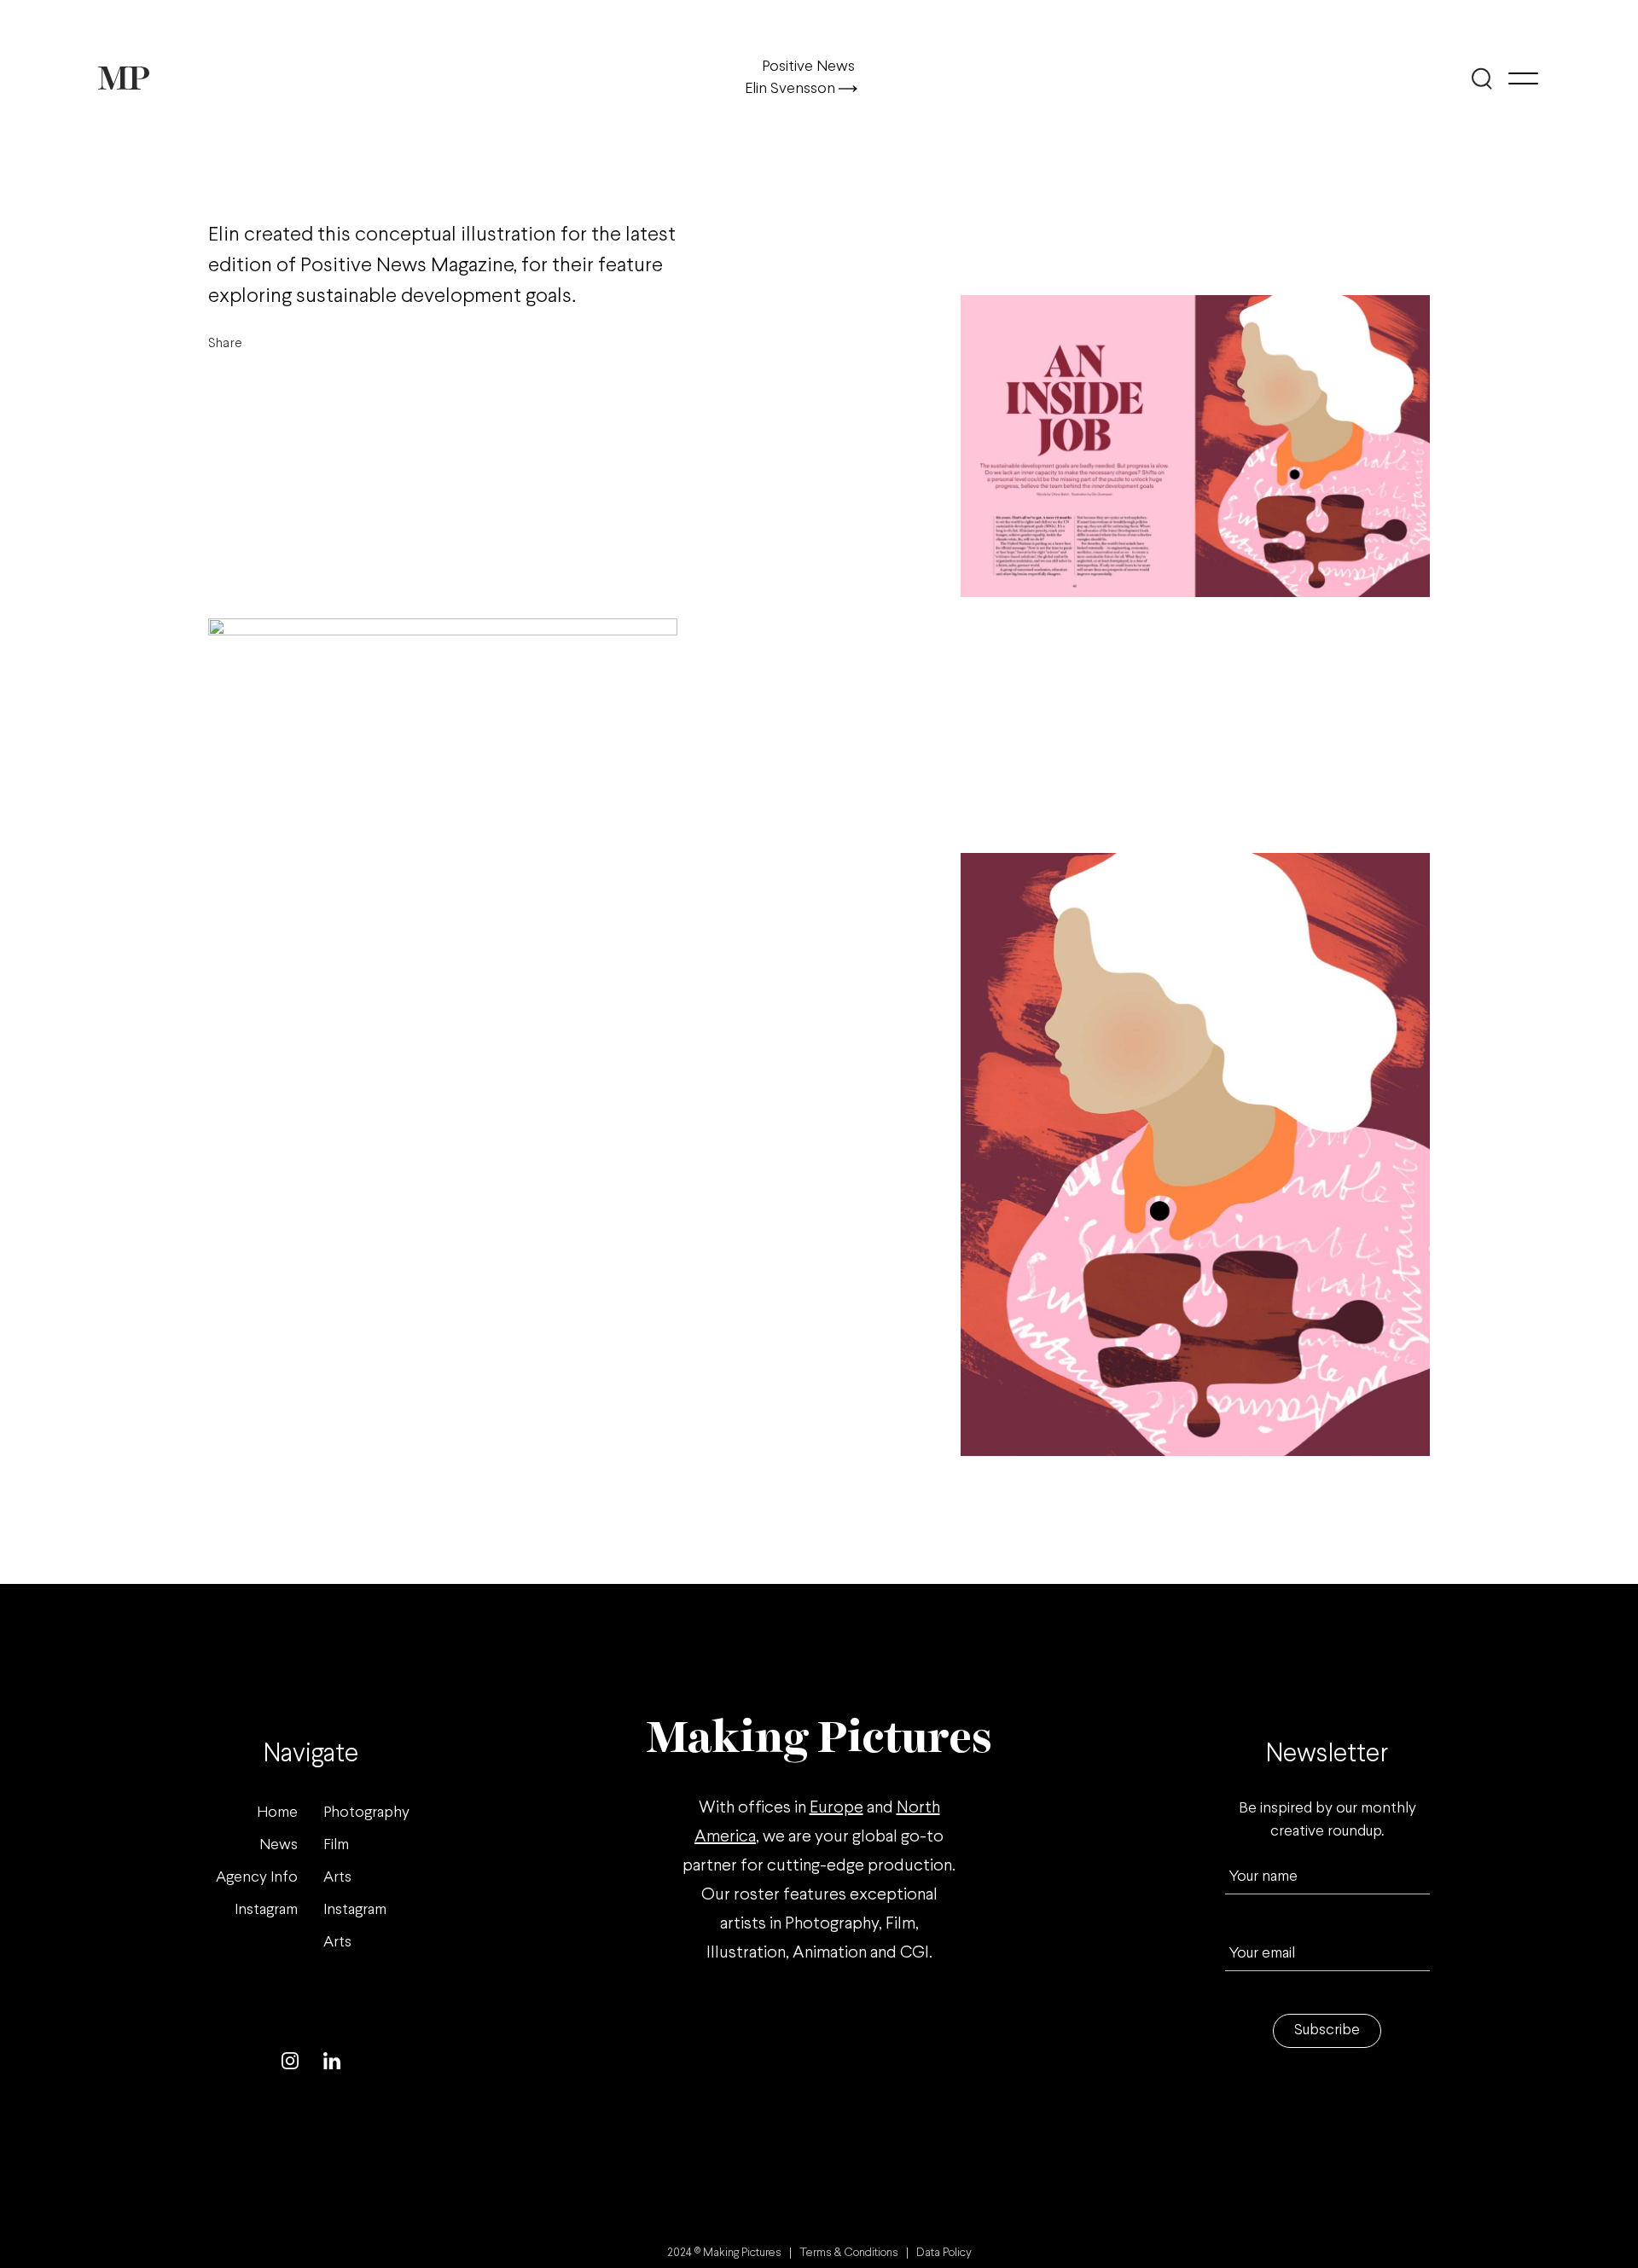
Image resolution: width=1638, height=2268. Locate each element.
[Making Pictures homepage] (124, 78)
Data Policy (944, 2253)
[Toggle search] (1482, 78)
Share (225, 343)
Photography (366, 1813)
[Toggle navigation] (1523, 78)
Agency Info (257, 1878)
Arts (337, 1878)
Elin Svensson (792, 89)
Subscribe (1327, 2030)
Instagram (266, 1910)
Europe (836, 1808)
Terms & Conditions (849, 2253)
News (279, 1845)
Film (336, 1845)
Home (277, 1813)
